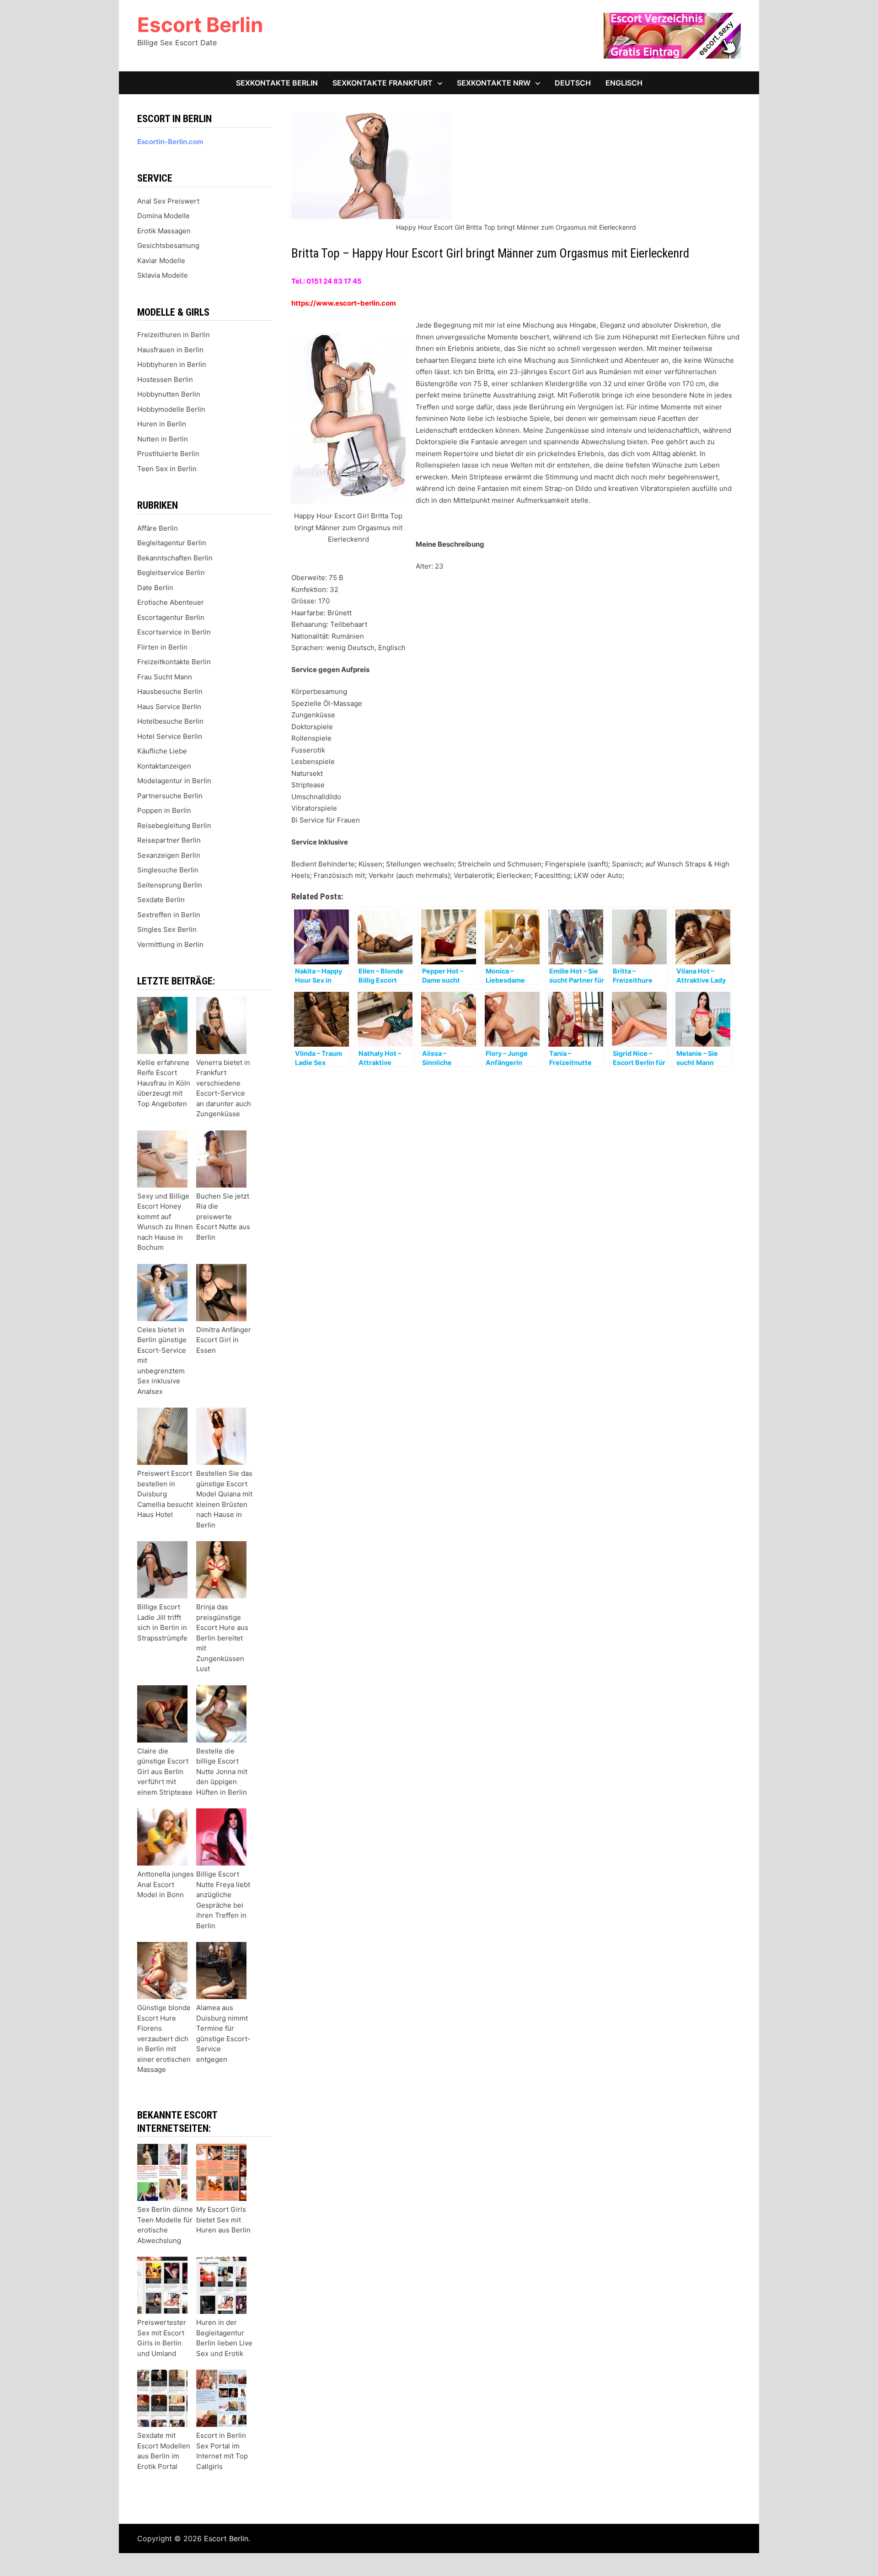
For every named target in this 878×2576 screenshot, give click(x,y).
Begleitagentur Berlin (172, 543)
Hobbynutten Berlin (169, 394)
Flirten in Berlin (162, 647)
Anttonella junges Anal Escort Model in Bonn (166, 1884)
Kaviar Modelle (161, 261)
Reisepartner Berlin (169, 840)
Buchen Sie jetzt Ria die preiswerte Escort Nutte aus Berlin (223, 1217)
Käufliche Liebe (162, 751)
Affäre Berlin (158, 528)
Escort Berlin (200, 25)
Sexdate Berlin (161, 900)
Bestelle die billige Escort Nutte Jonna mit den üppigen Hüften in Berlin (222, 1772)
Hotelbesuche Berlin (170, 721)
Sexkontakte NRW (494, 83)
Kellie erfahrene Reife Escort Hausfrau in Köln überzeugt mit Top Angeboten (164, 1083)
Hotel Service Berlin (170, 736)
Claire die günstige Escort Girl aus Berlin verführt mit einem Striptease (165, 1772)
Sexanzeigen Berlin (169, 855)
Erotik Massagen (164, 231)
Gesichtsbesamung (168, 245)
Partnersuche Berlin (170, 796)
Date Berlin (155, 588)
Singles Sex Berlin (167, 929)
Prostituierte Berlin (168, 454)
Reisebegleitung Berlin (174, 826)
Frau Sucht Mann (165, 677)
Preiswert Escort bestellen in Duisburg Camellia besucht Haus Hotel (165, 1494)
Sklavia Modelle (163, 275)
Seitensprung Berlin (170, 885)
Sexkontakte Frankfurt (383, 83)
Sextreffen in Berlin (169, 915)
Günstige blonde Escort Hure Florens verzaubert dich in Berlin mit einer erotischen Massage (164, 2038)
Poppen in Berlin (164, 810)
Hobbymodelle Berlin (171, 409)
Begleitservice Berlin (171, 573)
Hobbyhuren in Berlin (172, 364)
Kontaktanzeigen (164, 766)
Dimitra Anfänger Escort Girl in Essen (224, 1340)
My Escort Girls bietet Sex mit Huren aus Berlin (223, 2220)
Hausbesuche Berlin (170, 691)
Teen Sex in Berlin (167, 469)
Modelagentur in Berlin (174, 781)
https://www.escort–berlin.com (344, 303)
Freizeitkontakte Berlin (174, 662)
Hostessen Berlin (165, 379)
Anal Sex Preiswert (168, 201)
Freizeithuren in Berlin (174, 335)
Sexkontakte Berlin (277, 83)
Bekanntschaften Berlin (175, 558)
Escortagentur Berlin (171, 617)
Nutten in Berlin (163, 439)
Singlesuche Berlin (168, 870)
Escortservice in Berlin (174, 632)
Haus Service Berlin (169, 707)
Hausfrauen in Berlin (170, 350)
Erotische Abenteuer (171, 602)
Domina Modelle (163, 216)
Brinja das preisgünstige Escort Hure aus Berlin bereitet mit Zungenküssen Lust (222, 1638)
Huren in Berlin (162, 424)
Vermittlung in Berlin (170, 944)
